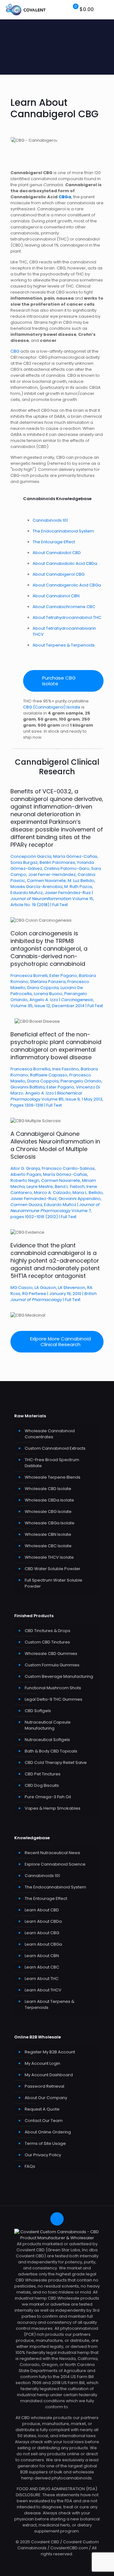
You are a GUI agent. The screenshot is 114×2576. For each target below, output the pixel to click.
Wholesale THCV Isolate (49, 1557)
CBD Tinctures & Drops (47, 1631)
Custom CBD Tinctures (47, 1642)
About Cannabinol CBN (56, 596)
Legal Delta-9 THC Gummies (54, 1699)
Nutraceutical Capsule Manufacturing (48, 1725)
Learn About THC (42, 1979)
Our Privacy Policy (43, 2155)
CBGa (65, 197)
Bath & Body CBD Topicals (51, 1751)
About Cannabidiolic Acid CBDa (65, 563)
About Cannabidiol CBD (57, 553)
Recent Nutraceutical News (52, 1853)
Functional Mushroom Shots (53, 1688)
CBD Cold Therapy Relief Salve (56, 1763)
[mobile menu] (105, 10)
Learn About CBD (42, 1910)
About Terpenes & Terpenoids (64, 645)
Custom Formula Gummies (52, 1665)
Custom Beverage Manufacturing (59, 1676)
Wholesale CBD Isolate (48, 1489)
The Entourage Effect (54, 542)
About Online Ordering (48, 2132)
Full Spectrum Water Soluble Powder (54, 1583)
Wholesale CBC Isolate (48, 1546)
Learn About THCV (43, 1990)
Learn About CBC (42, 1967)
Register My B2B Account (50, 2052)
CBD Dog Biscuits (42, 1785)
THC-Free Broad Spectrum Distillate (52, 1463)
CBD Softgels (38, 1711)
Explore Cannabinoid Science (55, 1864)
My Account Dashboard (49, 2075)
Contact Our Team (44, 2121)
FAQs (30, 2166)
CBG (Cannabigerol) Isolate (52, 707)
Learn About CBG (42, 1933)
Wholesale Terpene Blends (53, 1477)
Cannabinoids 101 (50, 520)
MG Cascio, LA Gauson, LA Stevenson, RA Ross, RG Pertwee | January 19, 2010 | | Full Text (55, 1272)
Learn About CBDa (43, 1921)
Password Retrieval (44, 2086)
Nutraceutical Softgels (47, 1740)
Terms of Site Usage (45, 2143)
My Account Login (42, 2063)
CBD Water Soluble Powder (53, 1569)
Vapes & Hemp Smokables (53, 1808)
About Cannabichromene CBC (64, 607)
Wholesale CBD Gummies (51, 1654)
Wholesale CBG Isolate (48, 1512)
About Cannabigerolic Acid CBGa (67, 585)
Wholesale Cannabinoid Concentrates (50, 1434)
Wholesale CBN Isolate (48, 1534)
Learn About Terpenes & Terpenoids (50, 2004)
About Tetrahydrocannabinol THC (67, 617)
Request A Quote (42, 2109)
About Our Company (46, 2098)
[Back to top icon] (57, 2219)
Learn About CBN (42, 1956)
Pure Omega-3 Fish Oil (48, 1797)
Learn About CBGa (43, 1944)
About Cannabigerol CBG (59, 574)
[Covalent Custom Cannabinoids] (26, 10)
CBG (15, 351)
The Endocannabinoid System (63, 531)
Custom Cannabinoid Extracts (55, 1448)
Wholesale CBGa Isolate (50, 1523)
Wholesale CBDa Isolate (49, 1500)
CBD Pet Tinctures (43, 1774)
